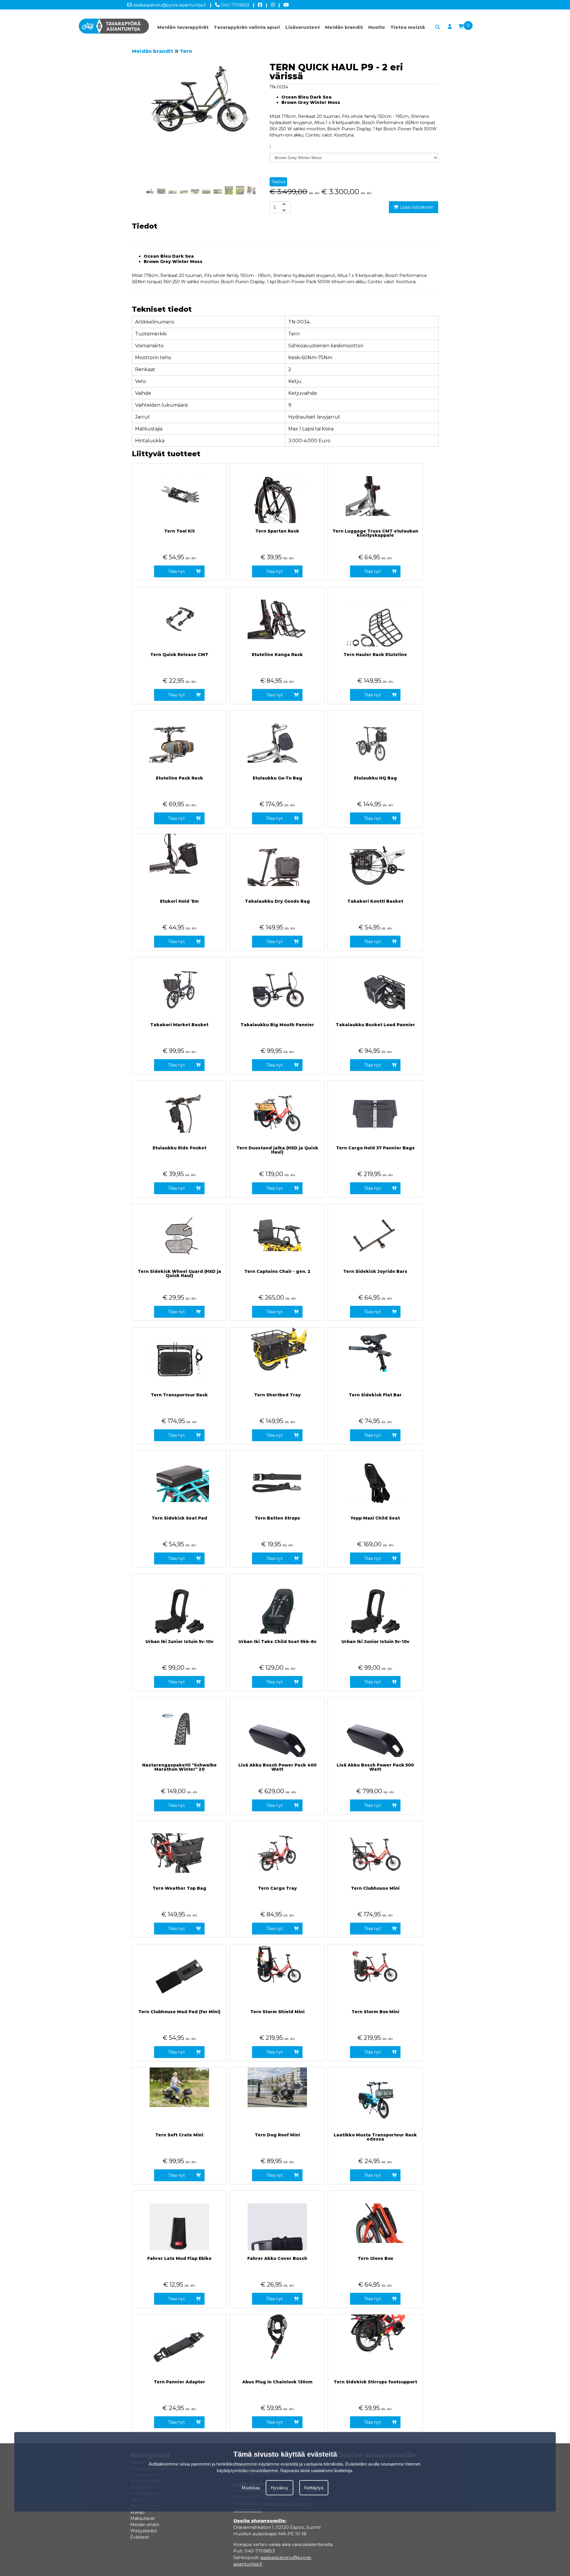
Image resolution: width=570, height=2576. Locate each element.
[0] (461, 27)
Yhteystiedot (144, 2531)
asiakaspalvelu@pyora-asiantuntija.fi (169, 5)
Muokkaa (251, 2488)
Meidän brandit (344, 27)
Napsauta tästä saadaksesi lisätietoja (316, 2470)
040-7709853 (235, 5)
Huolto (377, 27)
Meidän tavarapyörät (183, 27)
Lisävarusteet (303, 27)
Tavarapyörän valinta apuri (247, 27)
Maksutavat (142, 2518)
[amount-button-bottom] (284, 210)
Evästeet (140, 2537)
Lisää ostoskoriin (416, 207)
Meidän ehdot (145, 2525)
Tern (186, 51)
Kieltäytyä (314, 2488)
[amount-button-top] (284, 204)
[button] (247, 119)
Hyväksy (280, 2488)
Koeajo (137, 2512)
